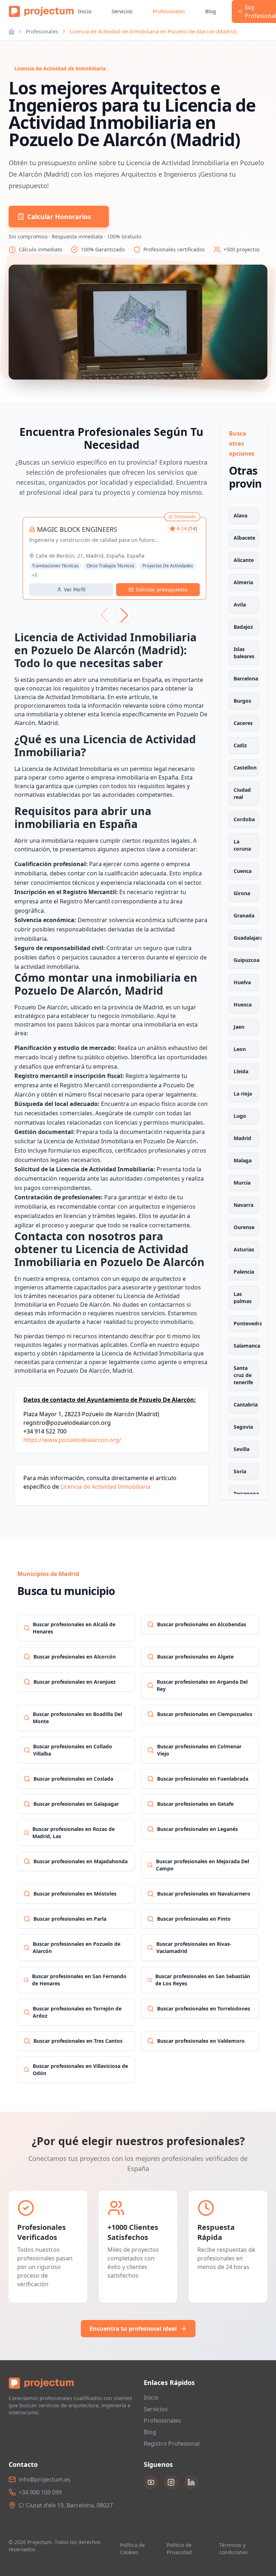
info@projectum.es (45, 2479)
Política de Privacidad (179, 2549)
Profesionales (169, 11)
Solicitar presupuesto (162, 589)
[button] (124, 615)
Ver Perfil (75, 589)
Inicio (85, 11)
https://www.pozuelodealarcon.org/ (72, 1440)
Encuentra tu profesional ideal (133, 2329)
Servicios (122, 11)
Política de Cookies (132, 2549)
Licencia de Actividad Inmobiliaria (105, 1487)
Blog (211, 11)
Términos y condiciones (234, 2549)
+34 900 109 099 (40, 2492)
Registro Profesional (172, 2444)
